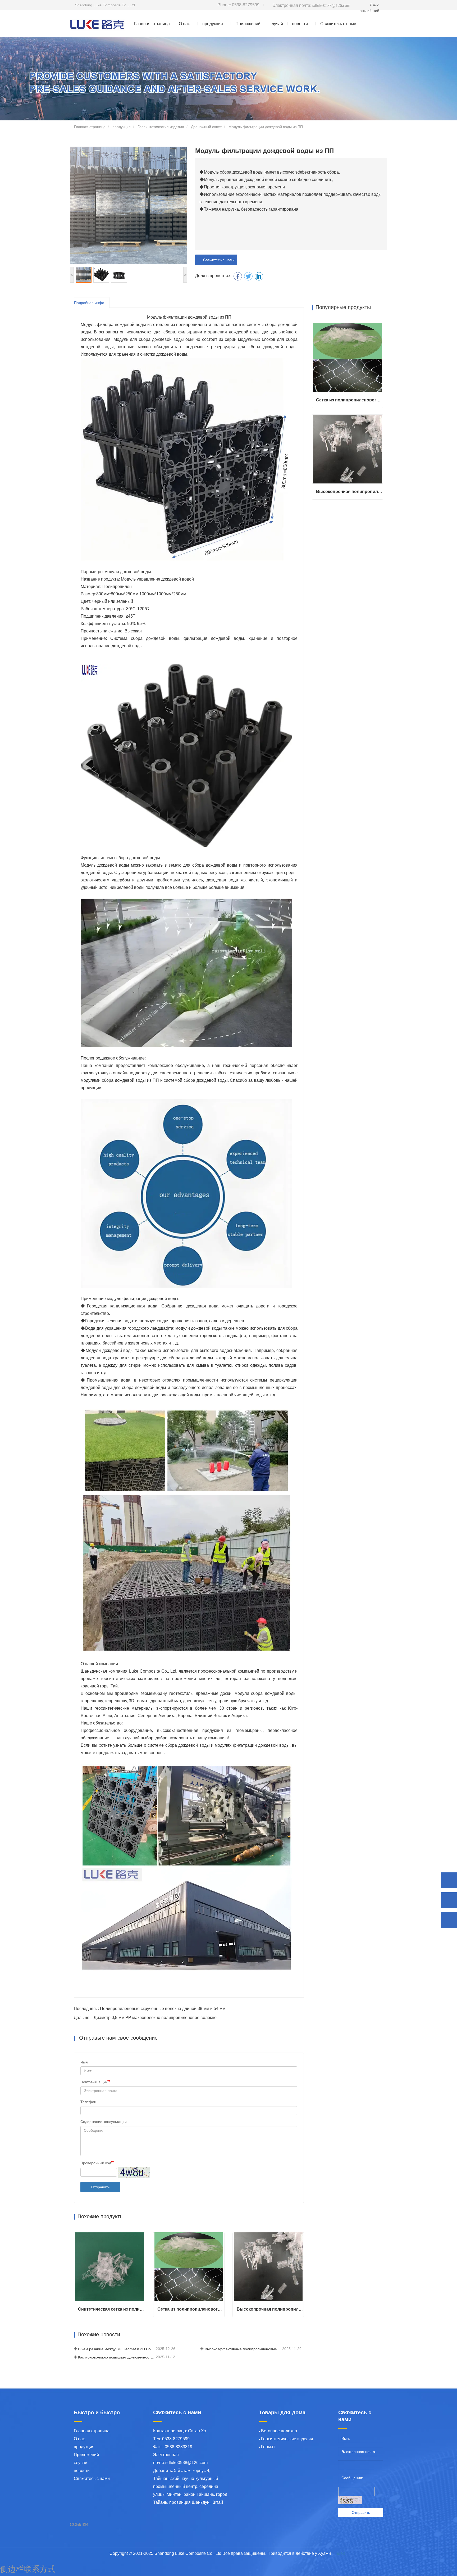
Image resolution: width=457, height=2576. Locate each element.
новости (82, 2471)
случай (276, 24)
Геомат (268, 2447)
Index (340, 2553)
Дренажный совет (206, 127)
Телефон (88, 2102)
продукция (122, 127)
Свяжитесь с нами (338, 24)
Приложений (248, 24)
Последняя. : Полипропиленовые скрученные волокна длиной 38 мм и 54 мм (150, 2009)
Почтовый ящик (94, 2082)
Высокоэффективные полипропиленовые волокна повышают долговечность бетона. (243, 2349)
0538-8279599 (238, 5)
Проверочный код (96, 2163)
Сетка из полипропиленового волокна (191, 2309)
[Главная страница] (97, 24)
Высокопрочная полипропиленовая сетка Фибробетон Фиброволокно (270, 2309)
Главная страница (152, 24)
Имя (84, 2062)
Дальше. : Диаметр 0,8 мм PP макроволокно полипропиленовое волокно (145, 2018)
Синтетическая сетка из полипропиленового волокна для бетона (111, 2309)
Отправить (100, 2187)
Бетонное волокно (279, 2431)
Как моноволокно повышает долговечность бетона (116, 2357)
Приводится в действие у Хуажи (299, 2553)
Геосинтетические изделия (161, 127)
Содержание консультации (104, 2122)
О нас (79, 2439)
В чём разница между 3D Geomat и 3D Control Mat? (116, 2349)
